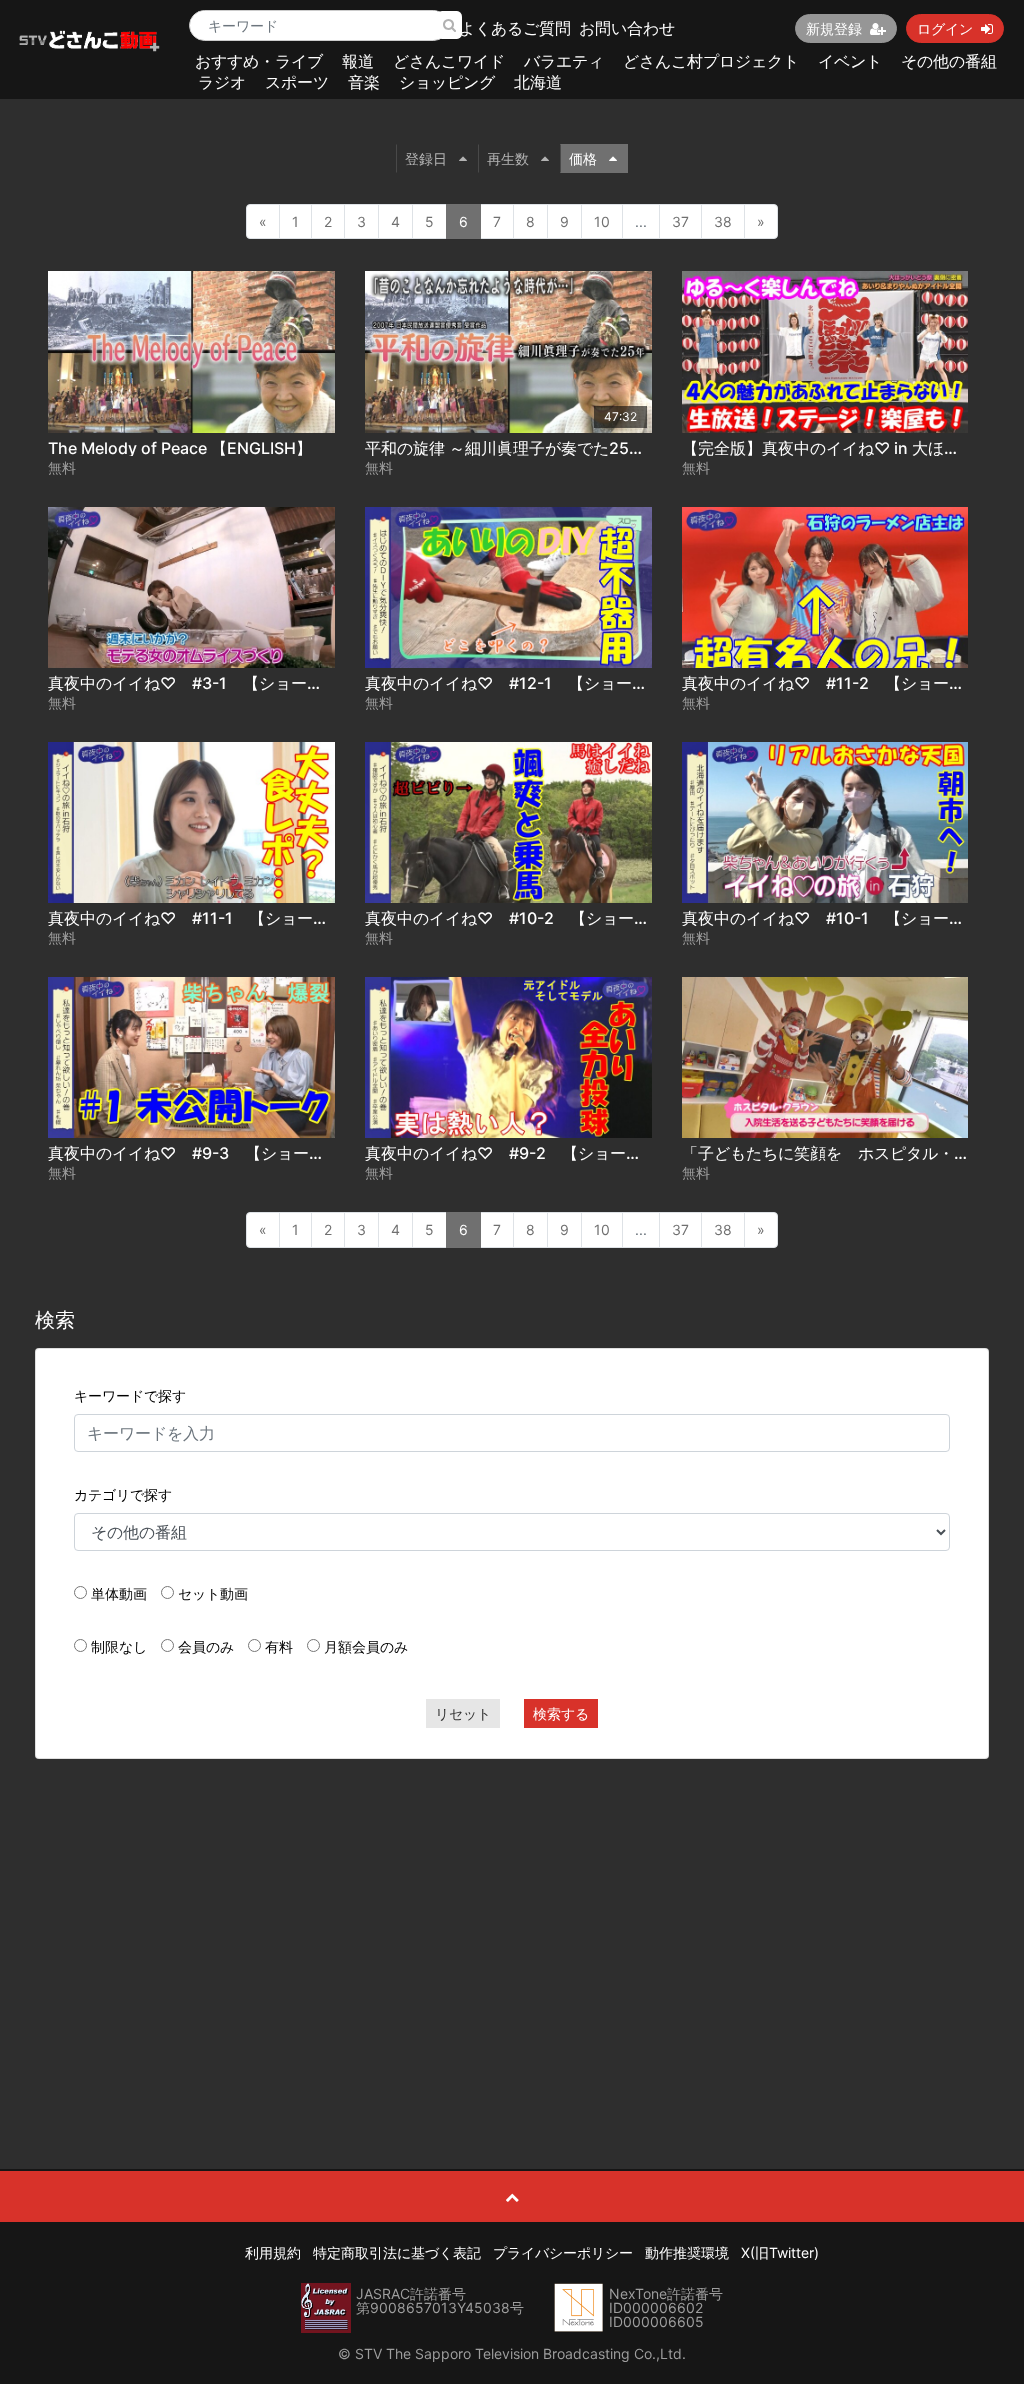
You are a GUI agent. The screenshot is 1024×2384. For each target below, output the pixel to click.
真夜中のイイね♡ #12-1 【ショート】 (514, 683)
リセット (463, 1713)
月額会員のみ (366, 1646)
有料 (279, 1646)
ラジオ (222, 82)
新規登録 (834, 28)
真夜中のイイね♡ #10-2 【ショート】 (515, 918)
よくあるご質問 (515, 28)
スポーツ (297, 82)
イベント (850, 61)
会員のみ (206, 1646)
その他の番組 (949, 61)
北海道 (538, 82)
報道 (358, 61)
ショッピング (447, 82)
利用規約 (273, 2252)
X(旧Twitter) (780, 2252)
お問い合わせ (627, 28)
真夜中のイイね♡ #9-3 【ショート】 (194, 1153)
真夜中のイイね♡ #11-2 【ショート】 (831, 683)
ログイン (945, 28)
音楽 (364, 82)
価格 (583, 158)
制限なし (119, 1646)
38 (723, 221)
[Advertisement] (512, 1919)
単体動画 (119, 1593)
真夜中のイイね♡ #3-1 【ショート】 (193, 683)
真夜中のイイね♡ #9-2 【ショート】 (511, 1153)
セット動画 (213, 1593)
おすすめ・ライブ (259, 61)
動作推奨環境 (687, 2252)
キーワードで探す (130, 1395)
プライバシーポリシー (563, 2252)
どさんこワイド (449, 61)
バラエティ (564, 61)
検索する (561, 1713)
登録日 (426, 158)
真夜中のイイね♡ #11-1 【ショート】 (196, 918)
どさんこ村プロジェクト (711, 61)
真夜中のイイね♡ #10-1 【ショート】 (831, 918)
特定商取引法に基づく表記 (397, 2252)
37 (680, 221)
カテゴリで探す (123, 1494)
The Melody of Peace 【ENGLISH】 (180, 448)
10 (602, 221)
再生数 (508, 158)
